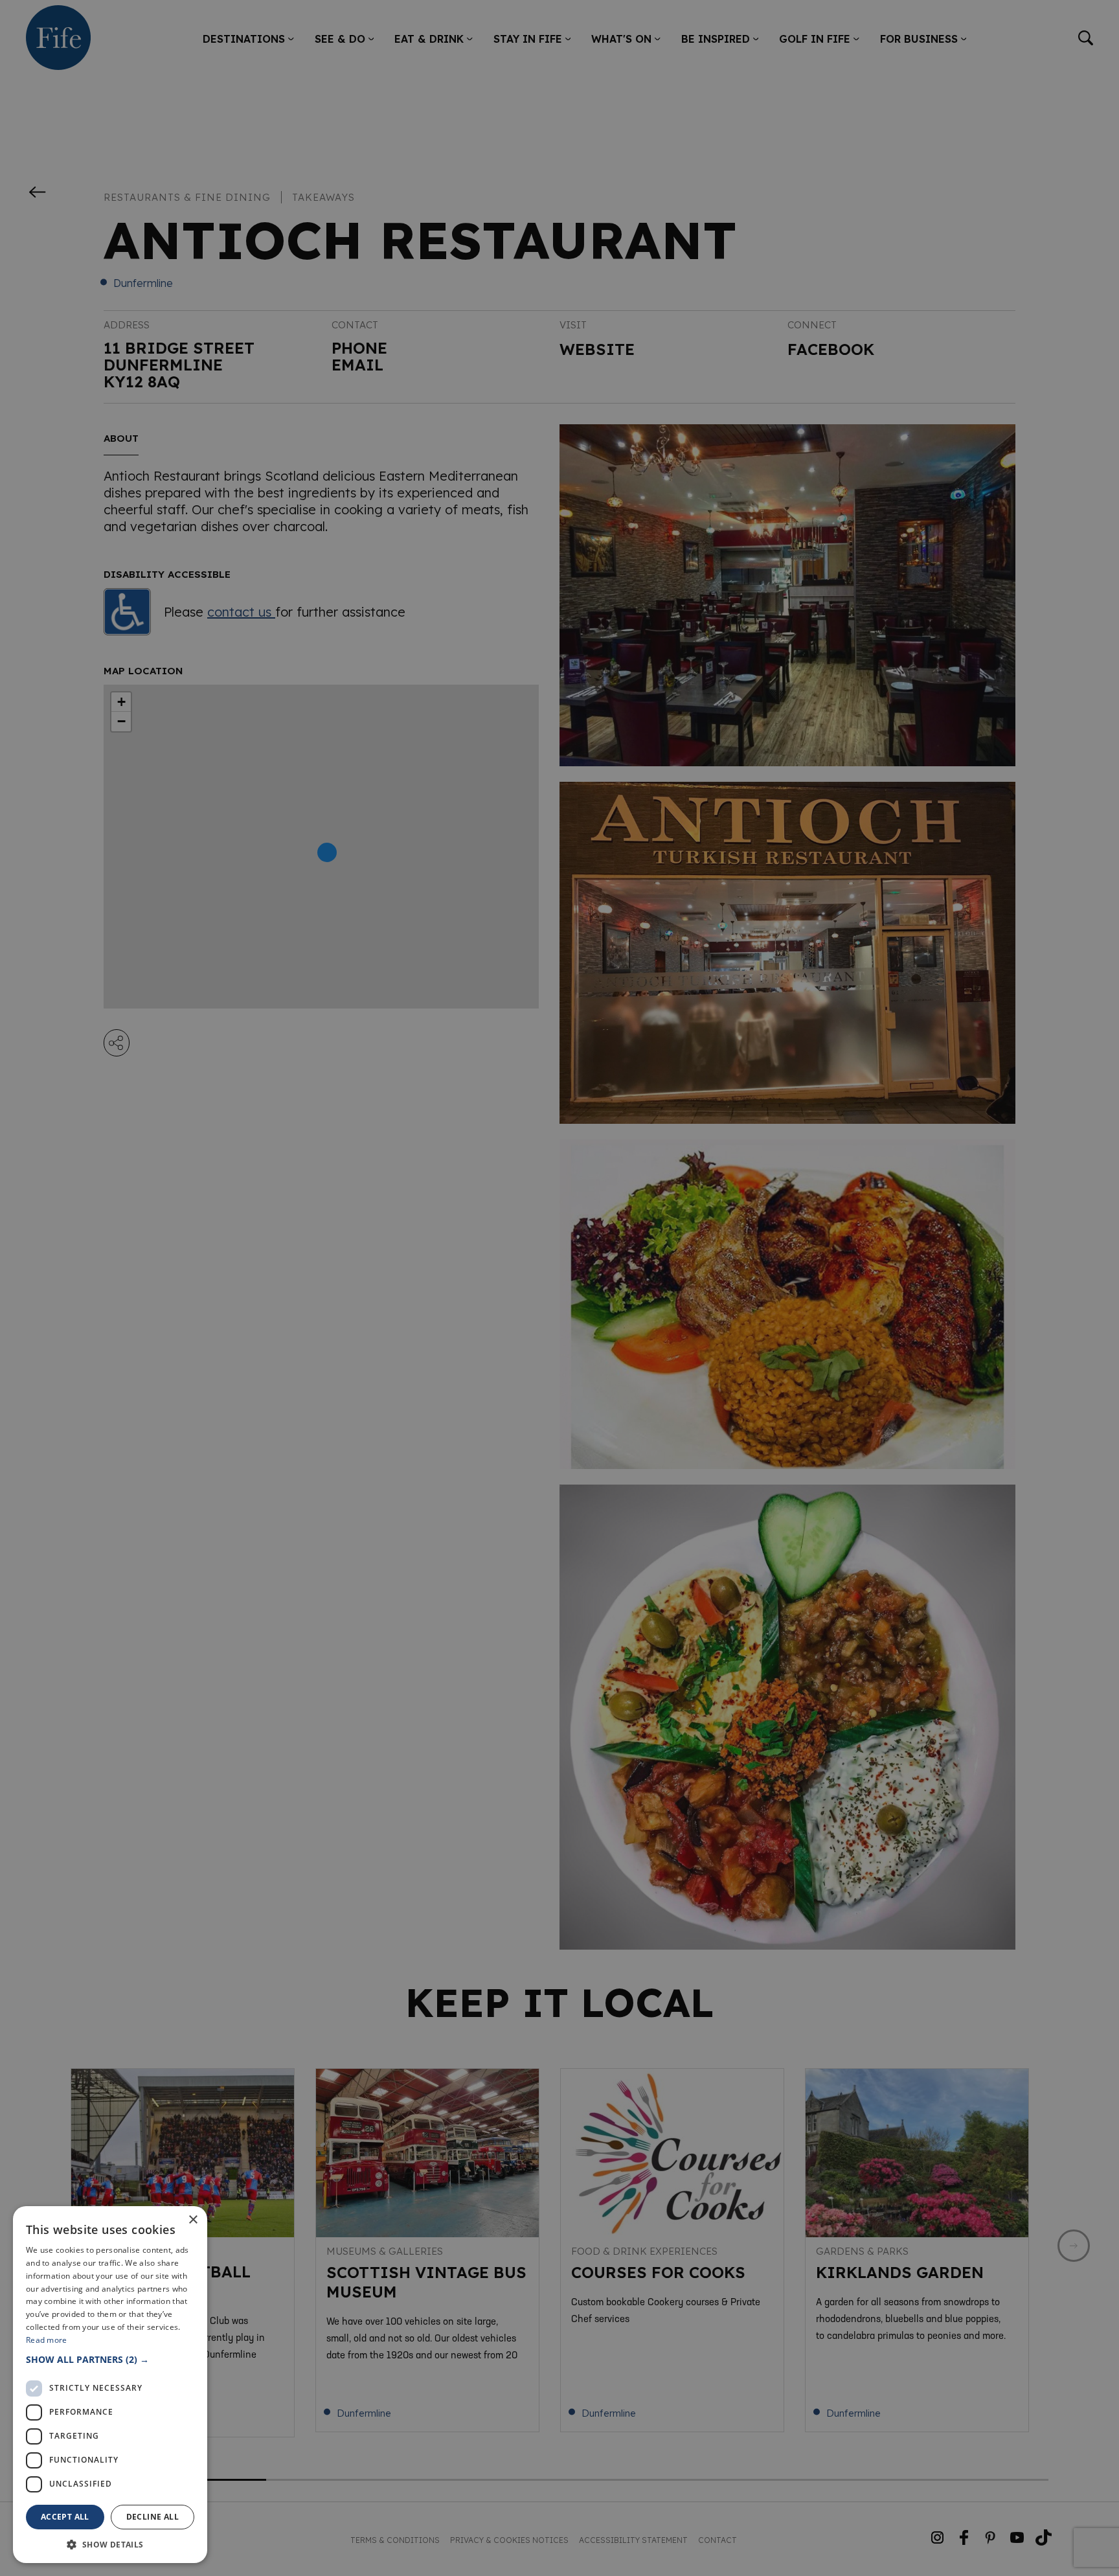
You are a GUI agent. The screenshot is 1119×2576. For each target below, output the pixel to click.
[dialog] (559, 1288)
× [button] (193, 2220)
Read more (47, 2340)
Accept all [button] (65, 2517)
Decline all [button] (153, 2517)
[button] (110, 2359)
